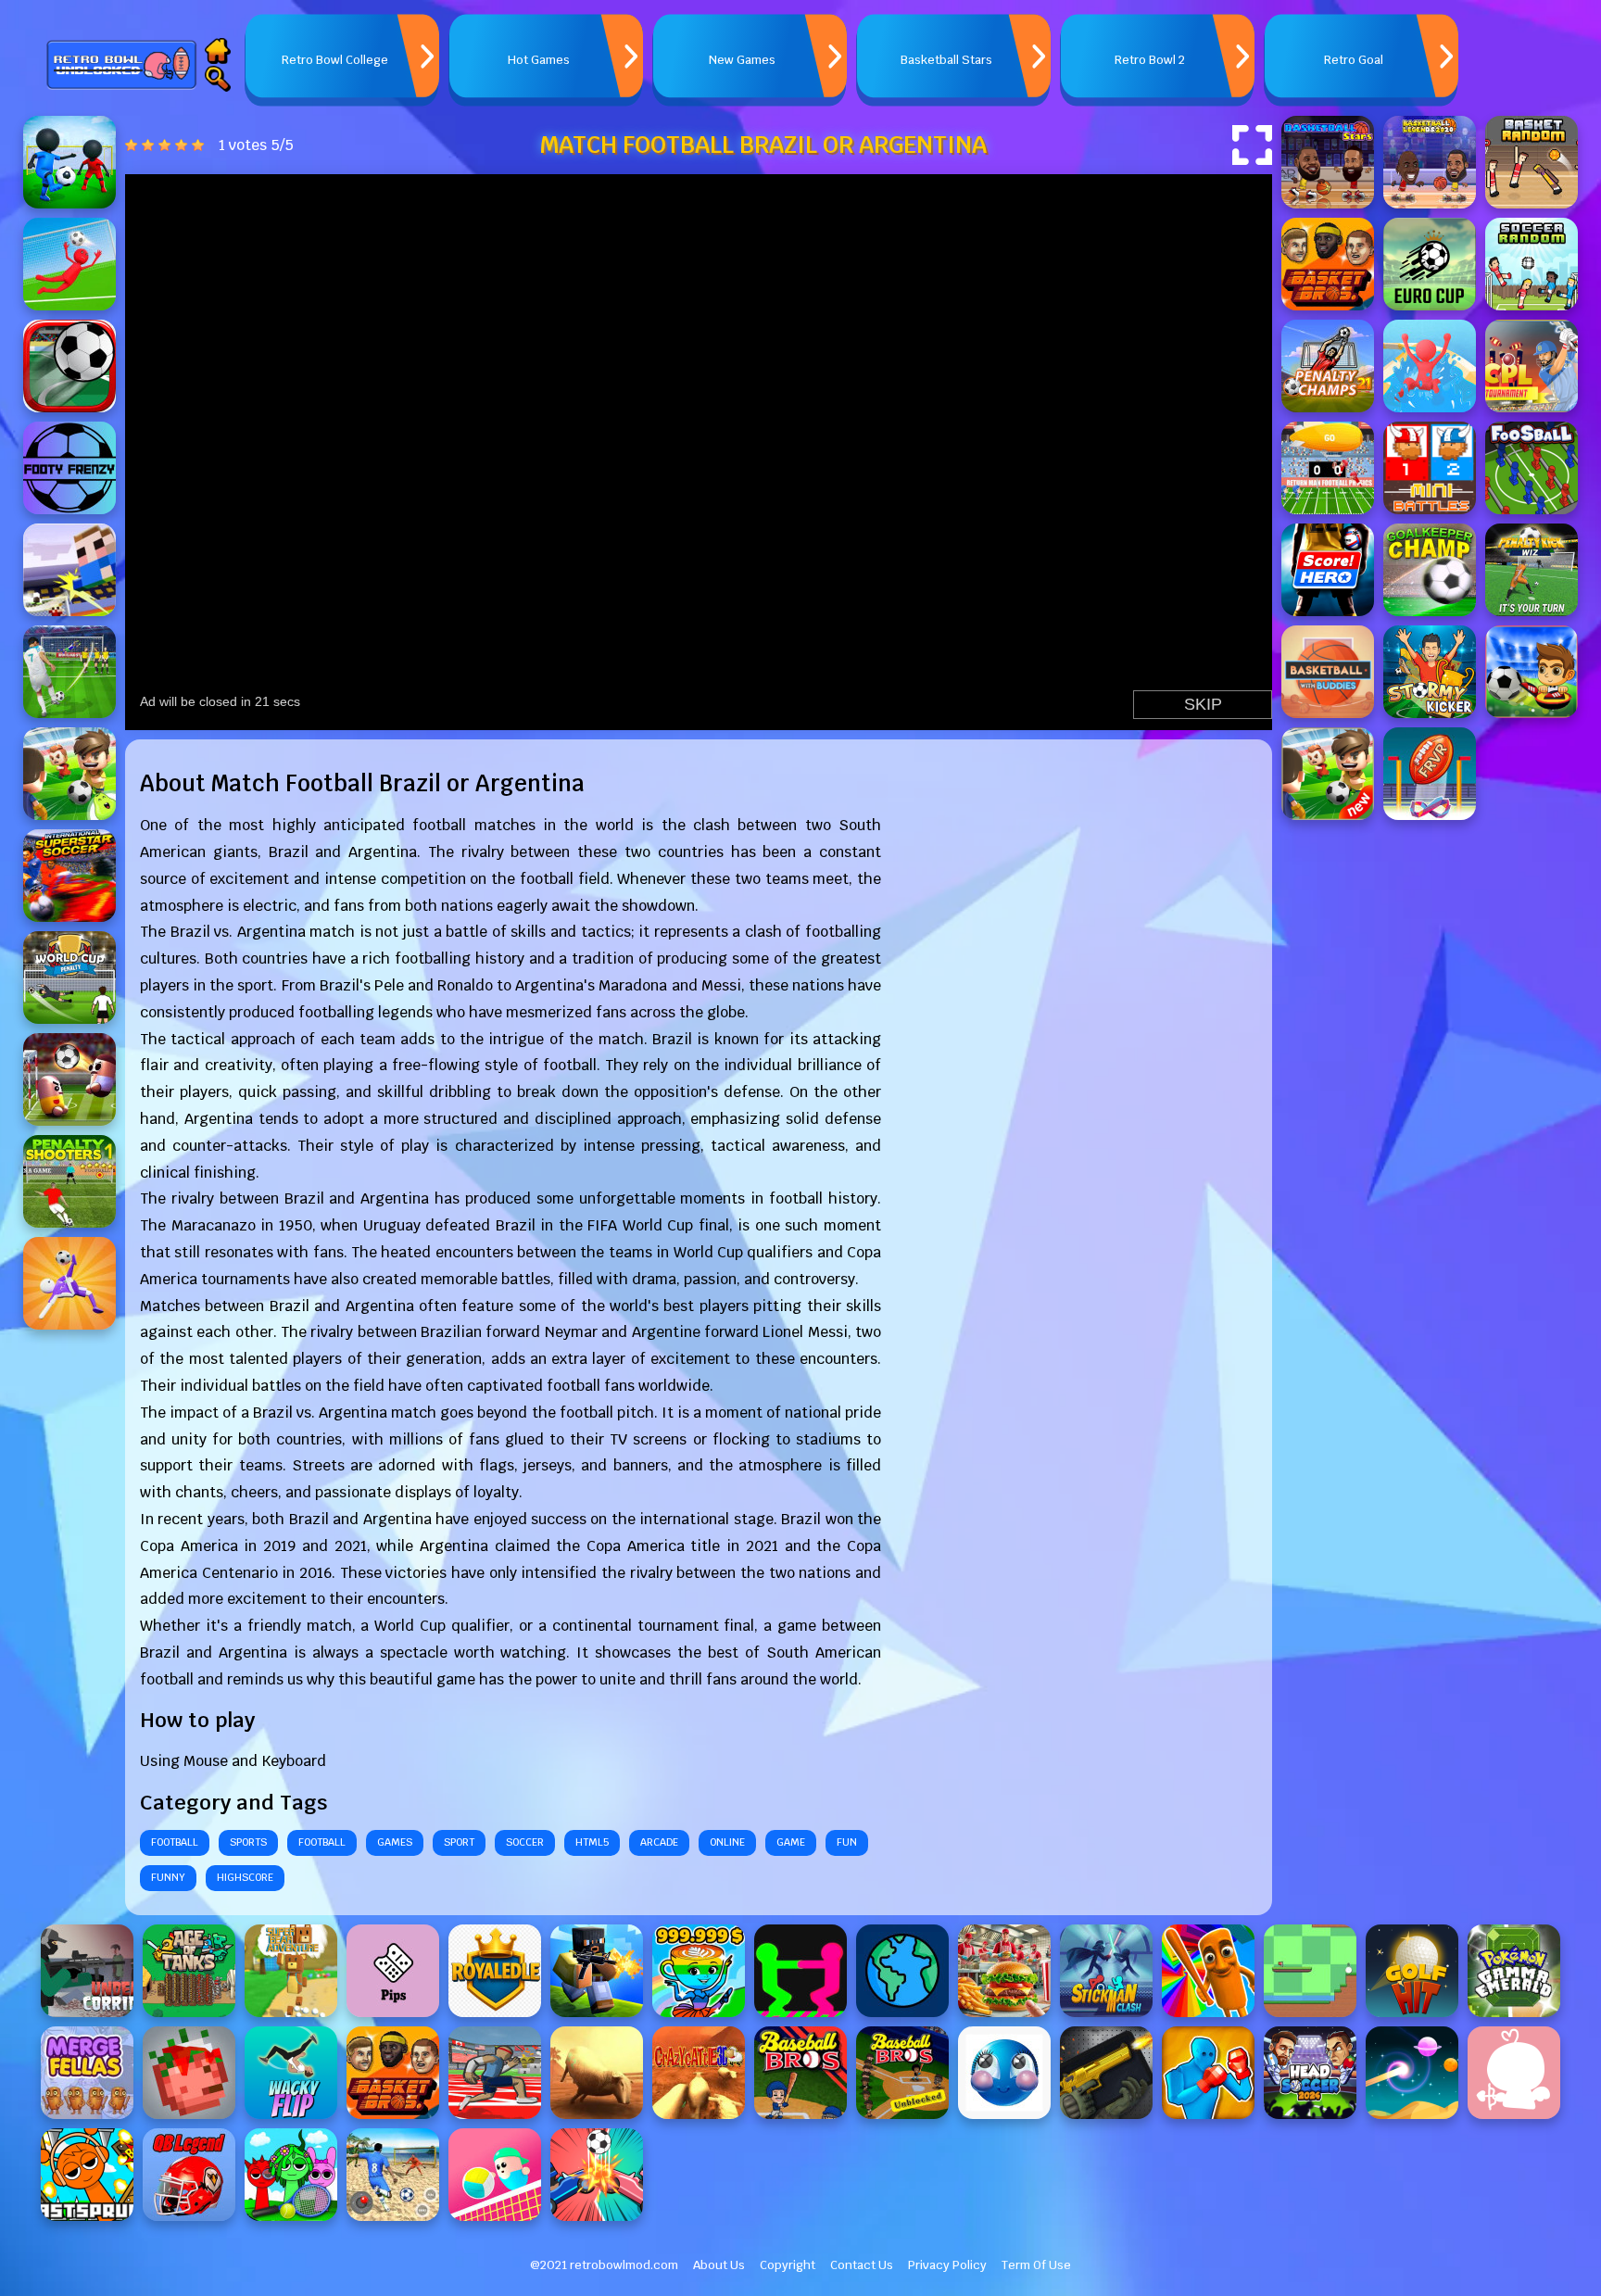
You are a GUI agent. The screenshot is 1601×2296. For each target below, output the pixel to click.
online (727, 1842)
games (395, 1842)
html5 (592, 1842)
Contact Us (862, 2265)
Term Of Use (1036, 2265)
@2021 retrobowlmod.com (604, 2265)
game (791, 1842)
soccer (525, 1842)
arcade (659, 1842)
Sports (248, 1842)
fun (847, 1842)
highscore (245, 1877)
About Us (719, 2265)
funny (168, 1877)
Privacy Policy (947, 2265)
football (175, 1842)
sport (459, 1842)
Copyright (788, 2265)
